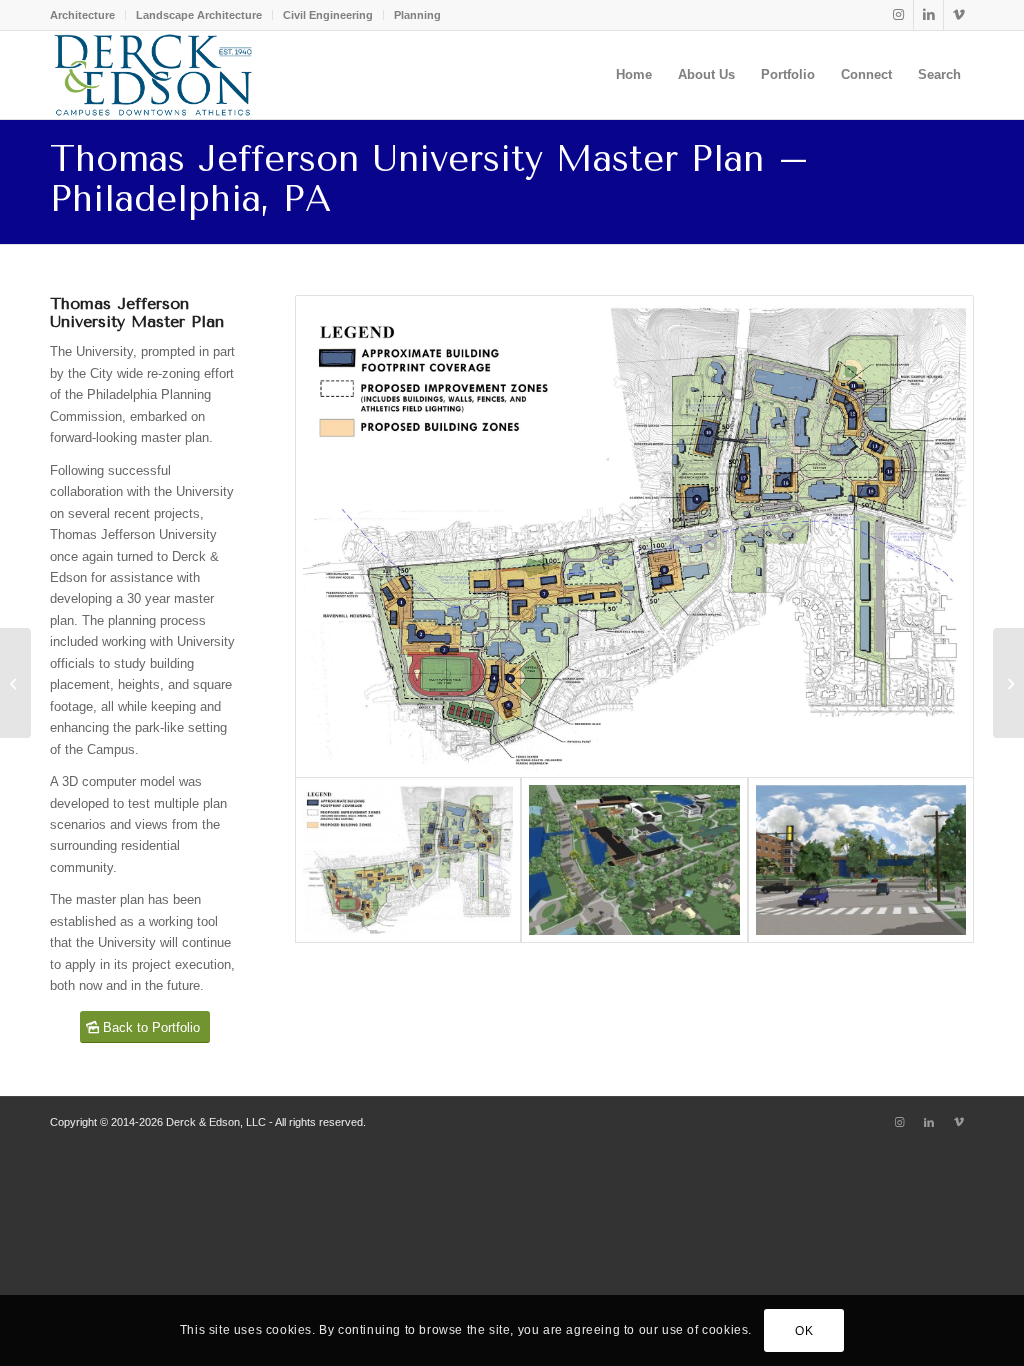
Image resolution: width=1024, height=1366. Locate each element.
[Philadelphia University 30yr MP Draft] (634, 536)
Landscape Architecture (199, 15)
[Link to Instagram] (898, 15)
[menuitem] (88, 15)
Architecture (82, 15)
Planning (417, 15)
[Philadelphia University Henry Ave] (861, 860)
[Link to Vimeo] (959, 15)
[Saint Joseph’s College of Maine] (1008, 683)
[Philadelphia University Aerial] (634, 860)
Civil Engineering (328, 15)
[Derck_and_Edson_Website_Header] (153, 75)
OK (804, 1331)
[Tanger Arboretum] (15, 683)
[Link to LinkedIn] (928, 15)
